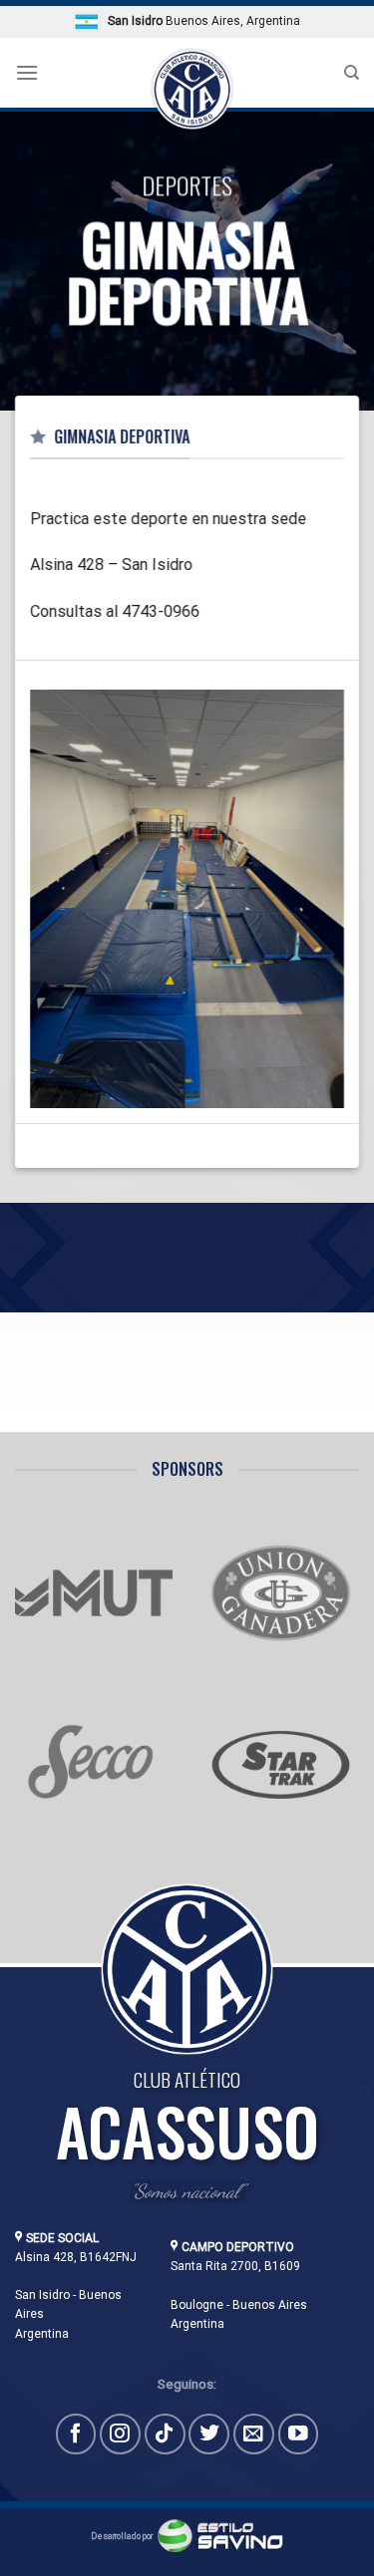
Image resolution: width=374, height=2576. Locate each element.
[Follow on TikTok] (165, 2434)
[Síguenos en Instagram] (120, 2434)
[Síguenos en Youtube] (299, 2434)
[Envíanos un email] (254, 2434)
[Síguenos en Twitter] (209, 2434)
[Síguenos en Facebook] (76, 2434)
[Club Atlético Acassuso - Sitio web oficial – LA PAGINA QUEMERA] (191, 90)
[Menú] (27, 72)
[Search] (352, 73)
